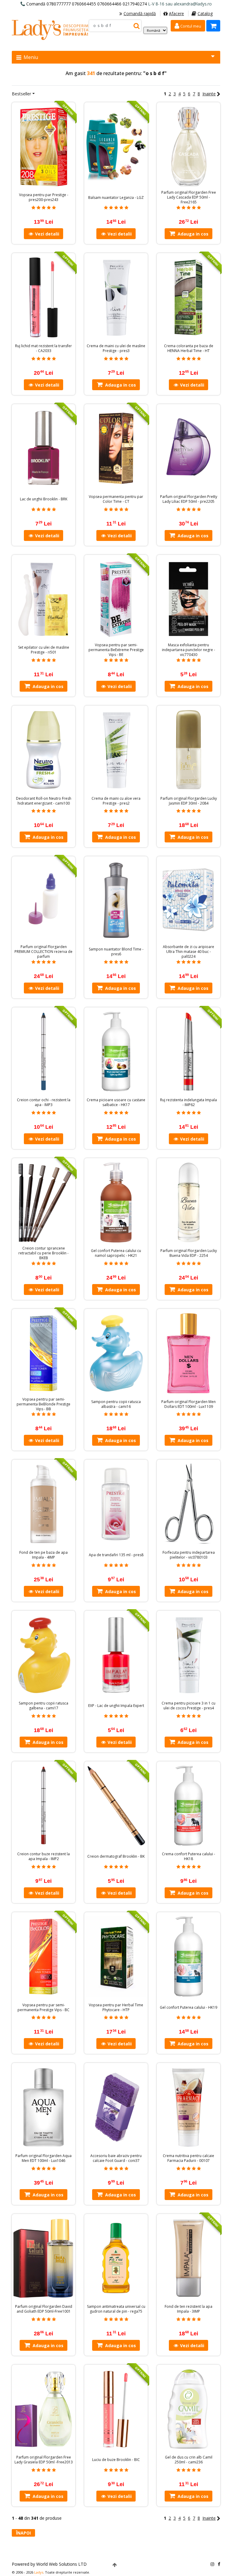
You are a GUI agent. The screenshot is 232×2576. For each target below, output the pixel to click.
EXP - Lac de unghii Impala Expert (116, 1706)
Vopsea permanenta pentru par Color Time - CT (116, 499)
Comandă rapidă (140, 13)
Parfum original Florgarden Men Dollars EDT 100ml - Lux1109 (188, 1404)
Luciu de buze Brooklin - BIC (116, 2460)
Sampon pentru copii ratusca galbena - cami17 (43, 1706)
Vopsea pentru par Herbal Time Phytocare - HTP (116, 2008)
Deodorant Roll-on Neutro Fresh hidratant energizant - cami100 (44, 801)
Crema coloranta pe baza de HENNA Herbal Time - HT (189, 348)
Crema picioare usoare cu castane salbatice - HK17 (116, 1102)
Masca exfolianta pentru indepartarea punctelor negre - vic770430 (188, 650)
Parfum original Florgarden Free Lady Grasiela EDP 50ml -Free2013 (44, 2460)
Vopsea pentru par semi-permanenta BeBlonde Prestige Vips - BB (43, 1404)
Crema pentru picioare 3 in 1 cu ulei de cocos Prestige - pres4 (188, 1706)
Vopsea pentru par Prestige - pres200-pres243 (44, 197)
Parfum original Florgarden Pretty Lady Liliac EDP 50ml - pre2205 (189, 499)
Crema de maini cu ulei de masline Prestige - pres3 (116, 348)
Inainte (209, 94)
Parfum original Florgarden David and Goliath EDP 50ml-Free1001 (44, 2309)
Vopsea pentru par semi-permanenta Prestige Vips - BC (43, 2008)
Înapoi (23, 2533)
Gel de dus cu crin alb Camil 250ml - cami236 (189, 2460)
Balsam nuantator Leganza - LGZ (116, 198)
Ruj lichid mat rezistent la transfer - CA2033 (43, 348)
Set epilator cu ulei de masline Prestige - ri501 (44, 650)
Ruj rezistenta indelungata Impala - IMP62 (188, 1102)
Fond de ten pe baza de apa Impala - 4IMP (43, 1555)
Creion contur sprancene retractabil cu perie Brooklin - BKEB (43, 1253)
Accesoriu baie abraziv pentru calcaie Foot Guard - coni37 (116, 2158)
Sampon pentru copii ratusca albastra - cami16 (116, 1404)
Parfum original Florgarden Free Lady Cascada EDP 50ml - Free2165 (189, 197)
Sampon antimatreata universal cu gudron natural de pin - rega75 (116, 2309)
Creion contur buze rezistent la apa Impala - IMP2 (43, 1856)
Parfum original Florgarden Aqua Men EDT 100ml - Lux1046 (43, 2158)
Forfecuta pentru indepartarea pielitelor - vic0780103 (189, 1555)
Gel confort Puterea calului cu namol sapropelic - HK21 (116, 1253)
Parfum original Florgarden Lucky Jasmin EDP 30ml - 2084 (189, 801)
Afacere (176, 13)
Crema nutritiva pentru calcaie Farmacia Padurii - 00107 (188, 2158)
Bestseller (21, 94)
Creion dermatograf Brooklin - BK (116, 1856)
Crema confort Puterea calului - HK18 (188, 1856)
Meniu (30, 57)
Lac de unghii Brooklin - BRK (44, 499)
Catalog (205, 13)
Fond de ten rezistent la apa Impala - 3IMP (188, 2309)
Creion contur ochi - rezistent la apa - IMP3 (44, 1102)
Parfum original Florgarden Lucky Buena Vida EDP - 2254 (189, 1253)
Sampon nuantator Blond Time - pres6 (116, 952)
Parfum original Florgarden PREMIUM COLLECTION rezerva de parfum (43, 952)
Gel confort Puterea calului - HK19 (188, 2008)
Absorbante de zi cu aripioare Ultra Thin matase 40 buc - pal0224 (188, 952)
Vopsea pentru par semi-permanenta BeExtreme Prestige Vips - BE (116, 650)
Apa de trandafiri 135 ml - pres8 (116, 1555)
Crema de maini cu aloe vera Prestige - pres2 (116, 801)
